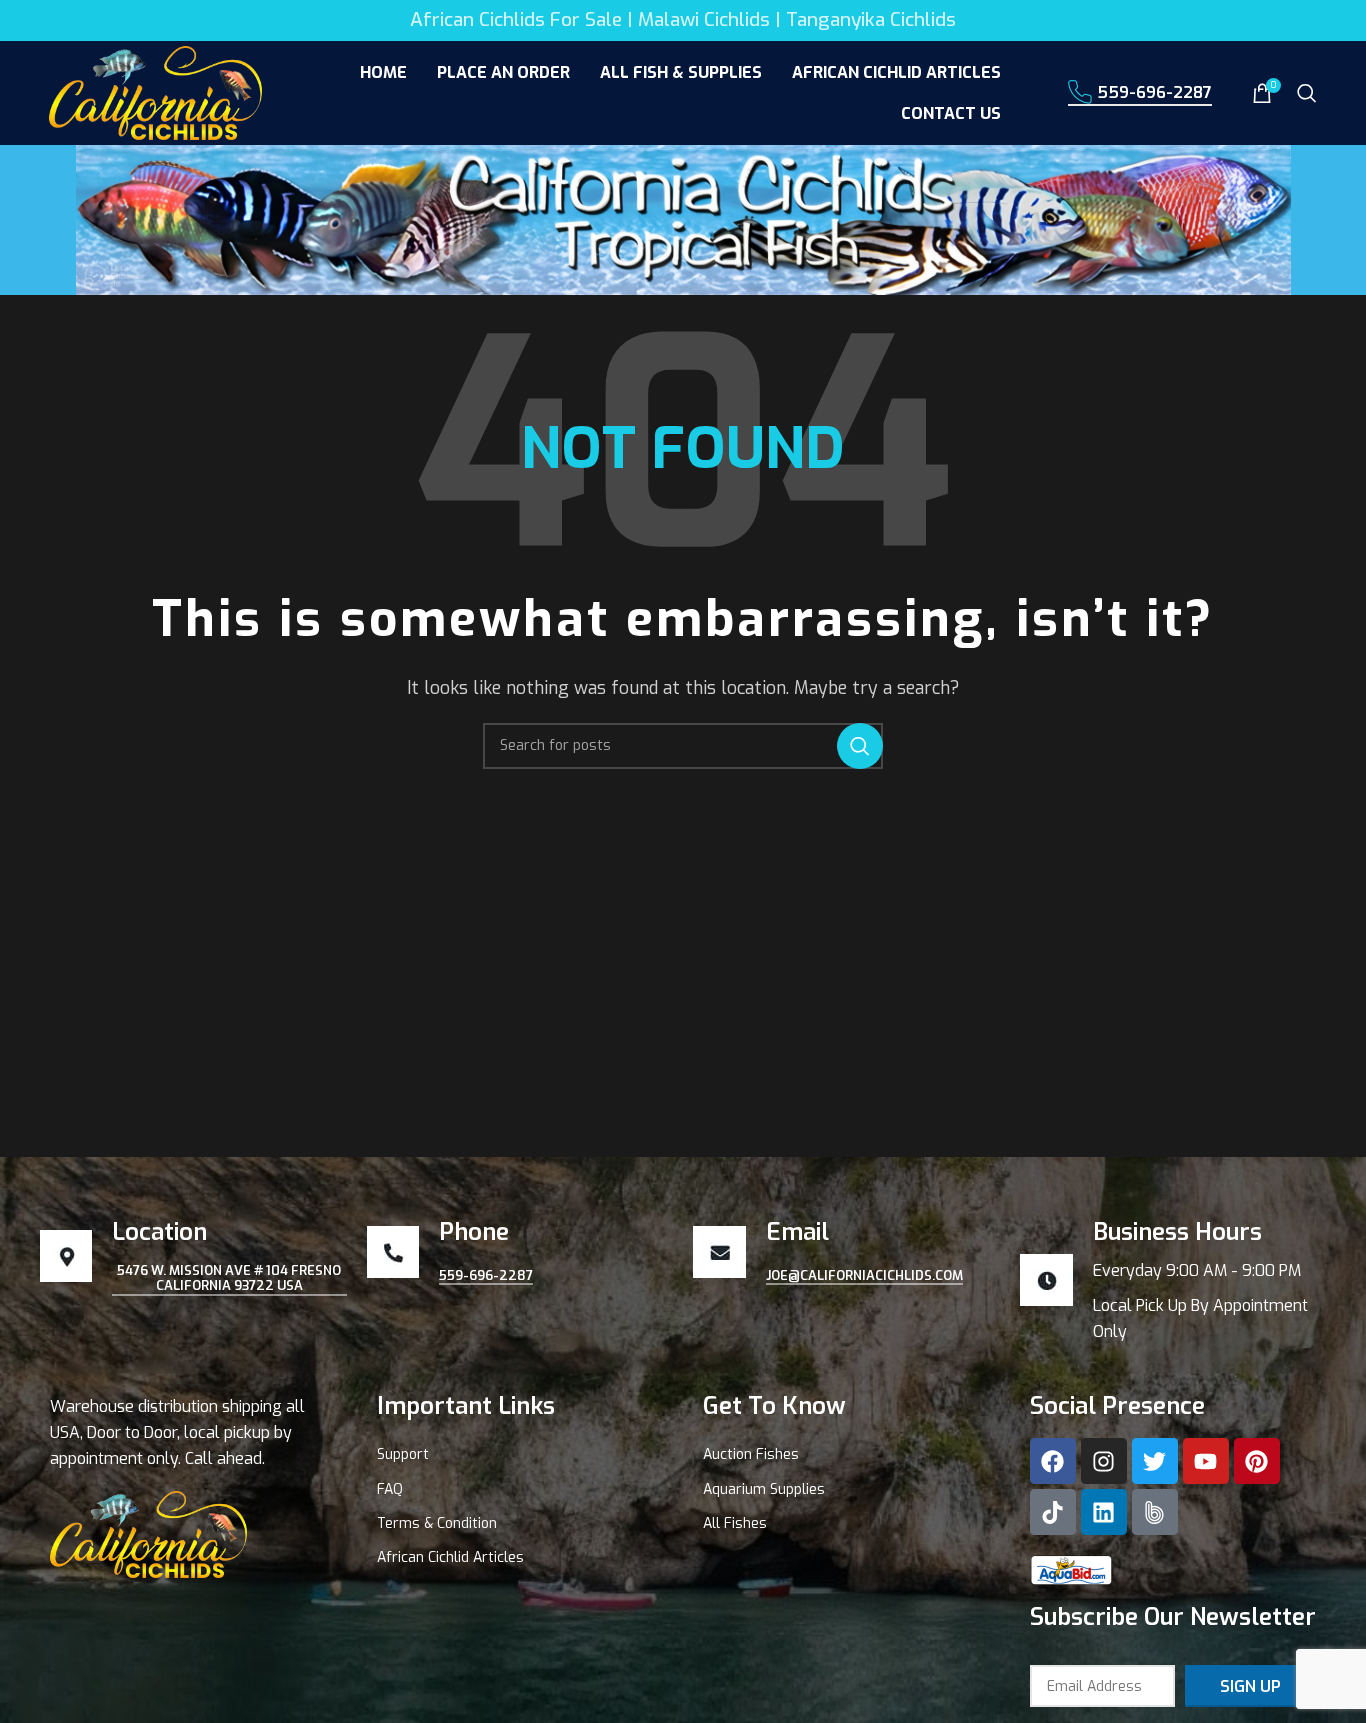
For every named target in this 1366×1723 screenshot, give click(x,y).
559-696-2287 (1154, 92)
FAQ (390, 1489)
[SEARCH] (860, 746)
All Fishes (735, 1523)
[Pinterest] (1257, 1461)
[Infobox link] (1173, 1281)
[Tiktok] (1053, 1512)
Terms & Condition (437, 1523)
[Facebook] (1053, 1461)
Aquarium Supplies (764, 1489)
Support (403, 1454)
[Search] (1307, 93)
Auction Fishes (751, 1454)
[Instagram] (1104, 1461)
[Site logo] (155, 91)
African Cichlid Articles (450, 1557)
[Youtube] (1206, 1461)
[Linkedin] (1104, 1512)
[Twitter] (1155, 1461)
